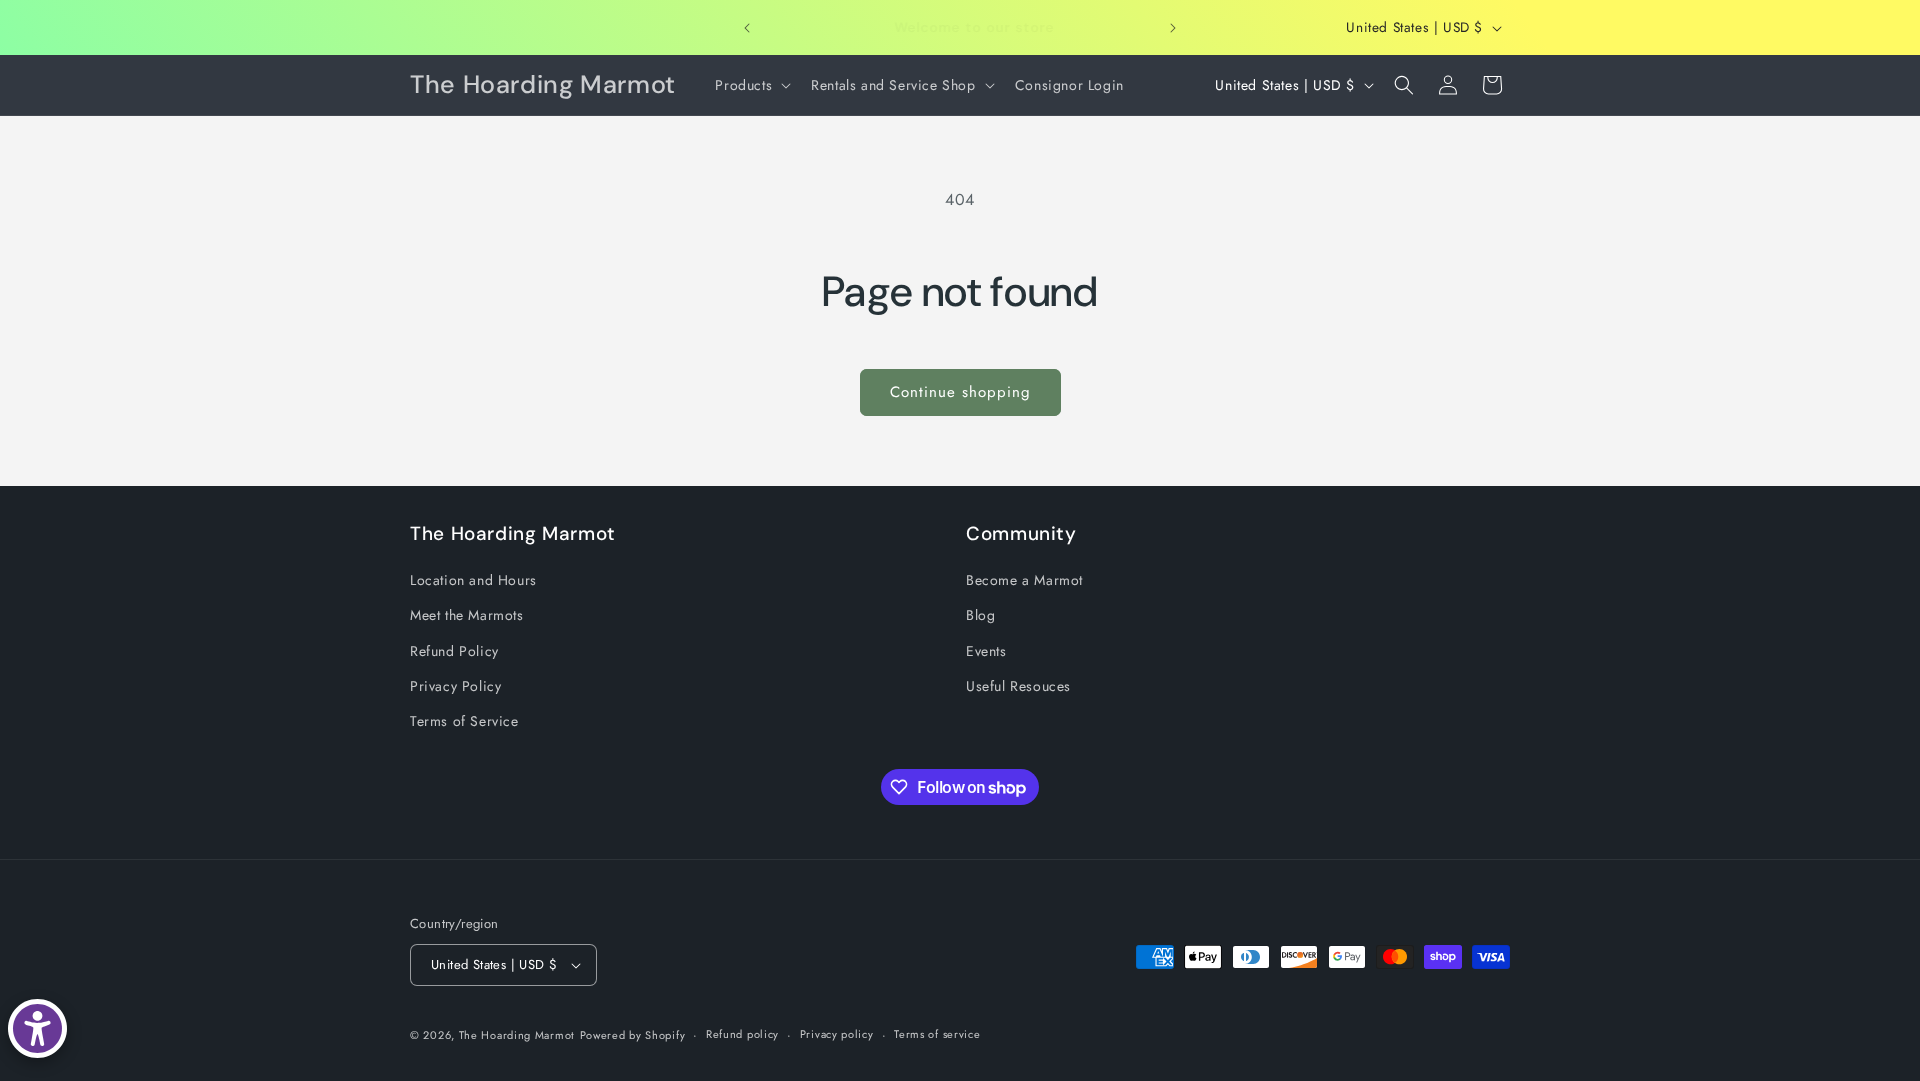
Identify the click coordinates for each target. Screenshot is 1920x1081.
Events (986, 651)
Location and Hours (473, 580)
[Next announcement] (1173, 28)
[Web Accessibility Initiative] (37, 1028)
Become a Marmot (1024, 580)
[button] (751, 85)
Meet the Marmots (467, 615)
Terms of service (937, 1034)
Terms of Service (464, 721)
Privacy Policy (455, 686)
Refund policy (742, 1034)
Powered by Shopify (633, 1035)
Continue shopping (960, 392)
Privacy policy (837, 1034)
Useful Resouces (1018, 686)
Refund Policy (454, 651)
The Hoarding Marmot (517, 1035)
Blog (980, 615)
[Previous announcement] (747, 28)
